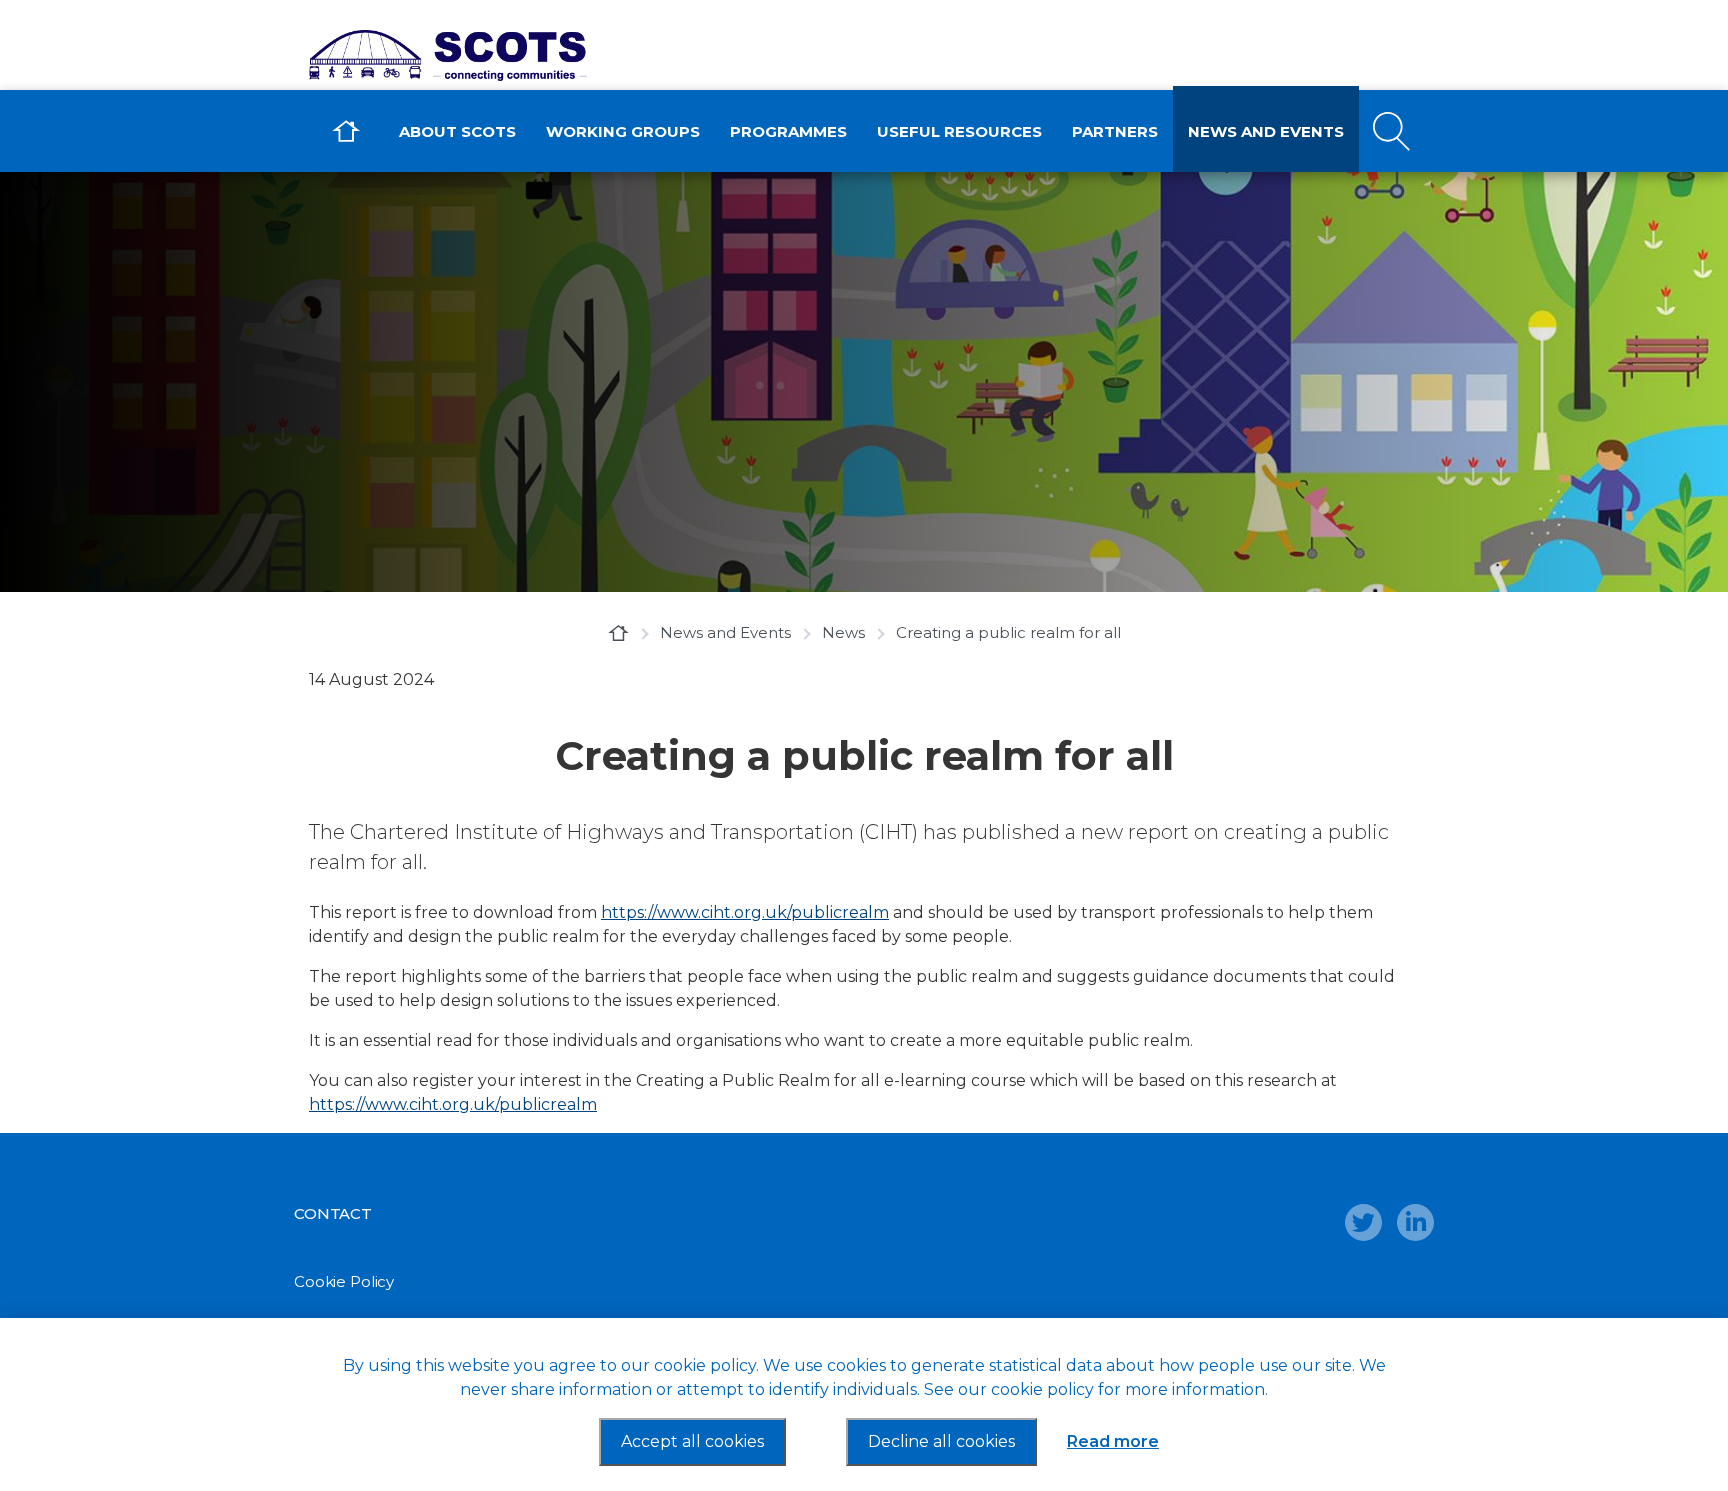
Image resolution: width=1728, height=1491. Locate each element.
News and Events (1266, 131)
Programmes (788, 131)
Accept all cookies (692, 1441)
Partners (1115, 131)
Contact (333, 1213)
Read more (1113, 1441)
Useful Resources (959, 131)
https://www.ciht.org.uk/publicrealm (745, 912)
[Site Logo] (469, 55)
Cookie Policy (344, 1281)
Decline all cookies (941, 1441)
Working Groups (623, 131)
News (843, 632)
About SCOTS (457, 131)
